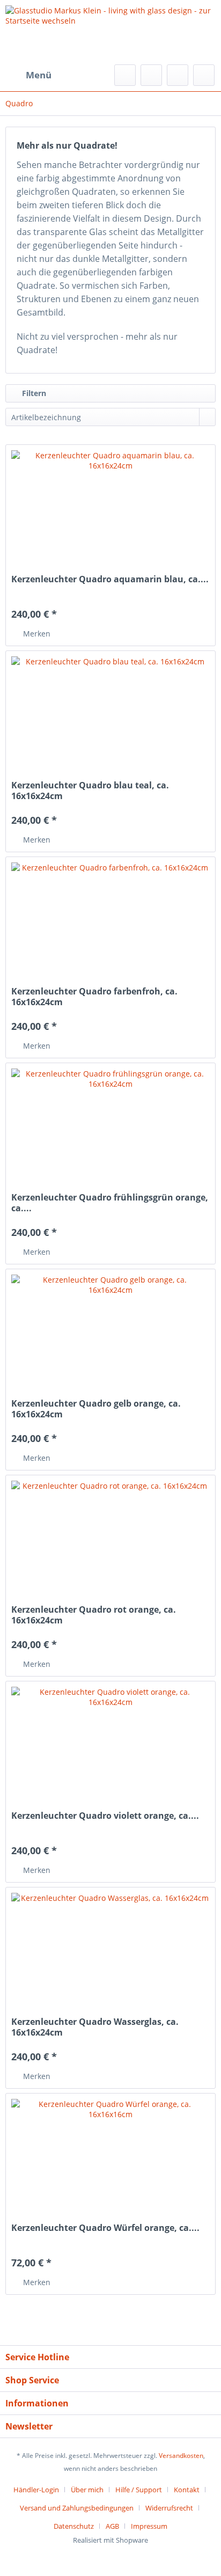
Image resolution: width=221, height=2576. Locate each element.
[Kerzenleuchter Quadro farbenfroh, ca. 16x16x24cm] (110, 916)
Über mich (87, 2490)
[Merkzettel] (151, 75)
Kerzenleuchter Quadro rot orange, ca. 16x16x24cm (94, 1615)
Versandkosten (181, 2456)
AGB (112, 2526)
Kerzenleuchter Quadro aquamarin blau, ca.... (110, 579)
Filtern (33, 393)
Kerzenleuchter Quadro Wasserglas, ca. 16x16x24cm (95, 2027)
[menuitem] (28, 75)
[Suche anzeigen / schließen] (125, 75)
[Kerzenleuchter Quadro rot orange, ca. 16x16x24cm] (110, 1534)
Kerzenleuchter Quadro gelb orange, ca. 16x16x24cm (96, 1409)
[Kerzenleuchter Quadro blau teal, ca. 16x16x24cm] (110, 710)
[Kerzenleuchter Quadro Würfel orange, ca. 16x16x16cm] (110, 2153)
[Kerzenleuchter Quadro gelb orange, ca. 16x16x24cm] (110, 1328)
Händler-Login (36, 2490)
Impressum (149, 2526)
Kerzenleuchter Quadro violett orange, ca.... (105, 1816)
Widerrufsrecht (169, 2508)
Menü (39, 75)
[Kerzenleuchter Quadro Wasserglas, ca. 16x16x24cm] (110, 1946)
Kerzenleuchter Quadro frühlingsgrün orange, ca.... (110, 1203)
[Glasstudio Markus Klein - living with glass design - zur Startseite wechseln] (110, 32)
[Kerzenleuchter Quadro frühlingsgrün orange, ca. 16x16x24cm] (110, 1122)
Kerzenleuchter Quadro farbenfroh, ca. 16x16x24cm (94, 997)
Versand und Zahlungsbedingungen (77, 2508)
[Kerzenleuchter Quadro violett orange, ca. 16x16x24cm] (110, 1740)
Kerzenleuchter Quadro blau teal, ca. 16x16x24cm (90, 791)
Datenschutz (74, 2526)
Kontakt (187, 2490)
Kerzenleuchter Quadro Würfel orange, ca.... (105, 2228)
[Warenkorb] (204, 75)
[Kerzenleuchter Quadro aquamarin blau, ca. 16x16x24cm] (110, 504)
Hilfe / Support (139, 2490)
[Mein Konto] (178, 75)
